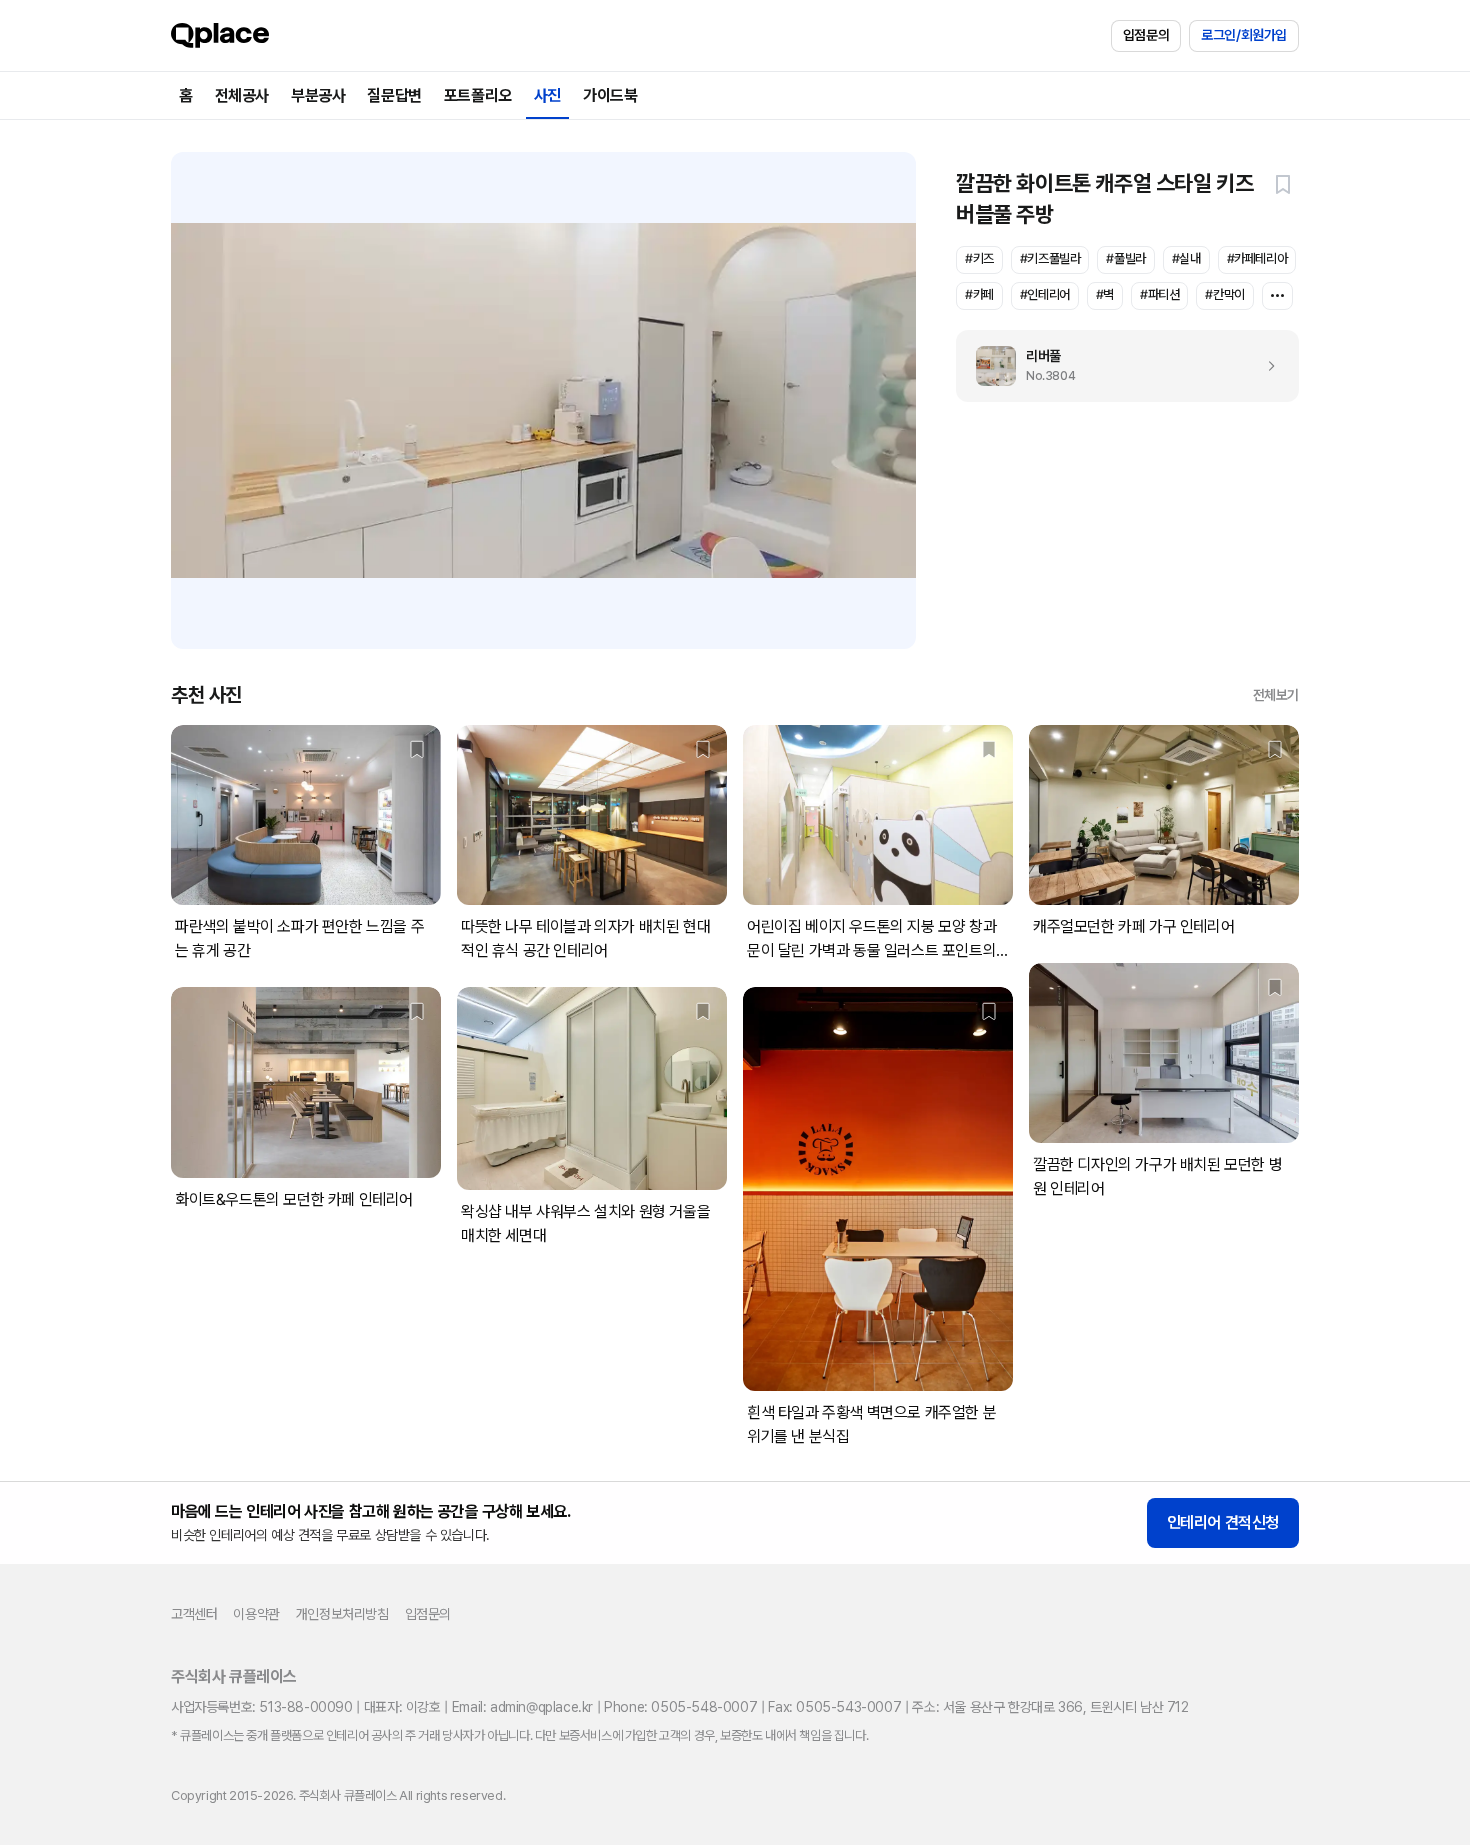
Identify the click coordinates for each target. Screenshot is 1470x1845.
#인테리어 (1045, 294)
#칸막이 (1224, 294)
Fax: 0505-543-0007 (834, 1707)
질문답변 (394, 95)
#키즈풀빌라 (1050, 258)
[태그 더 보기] (1277, 296)
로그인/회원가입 (1244, 35)
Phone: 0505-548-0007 (680, 1707)
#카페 (979, 294)
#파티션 (1159, 294)
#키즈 (979, 258)
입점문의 (1146, 35)
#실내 (1186, 258)
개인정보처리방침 (342, 1614)
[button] (1283, 184)
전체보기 (1276, 695)
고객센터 (194, 1614)
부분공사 (318, 95)
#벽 (1105, 294)
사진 (547, 95)
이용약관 (256, 1614)
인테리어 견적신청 (1223, 1522)
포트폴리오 (478, 95)
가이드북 (610, 95)
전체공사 (242, 95)
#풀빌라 (1125, 258)
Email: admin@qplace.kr (522, 1707)
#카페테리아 (1257, 258)
